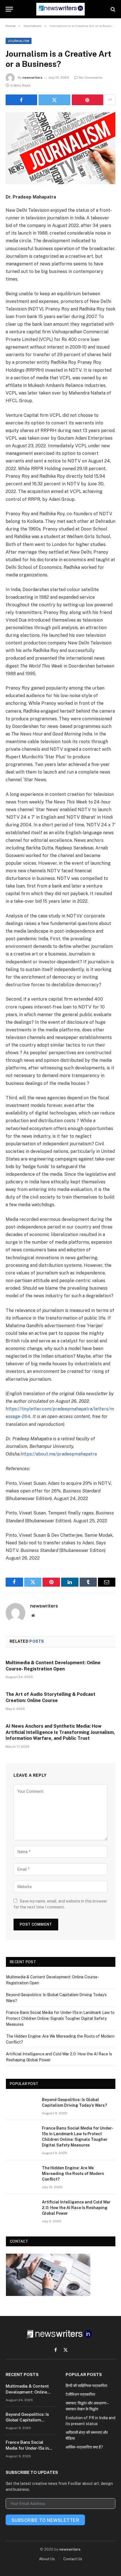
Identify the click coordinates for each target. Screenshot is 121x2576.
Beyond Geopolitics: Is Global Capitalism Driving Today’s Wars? (27, 2420)
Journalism (19, 41)
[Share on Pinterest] (88, 100)
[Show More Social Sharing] (110, 100)
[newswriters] (60, 9)
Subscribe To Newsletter (45, 2520)
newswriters (33, 78)
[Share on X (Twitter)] (54, 100)
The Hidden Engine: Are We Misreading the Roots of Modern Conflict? (73, 2174)
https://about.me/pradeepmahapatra (59, 1454)
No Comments (91, 78)
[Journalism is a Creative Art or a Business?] (60, 148)
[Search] (112, 9)
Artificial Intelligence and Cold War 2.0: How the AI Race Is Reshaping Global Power (76, 2208)
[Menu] (9, 9)
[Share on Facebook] (21, 100)
